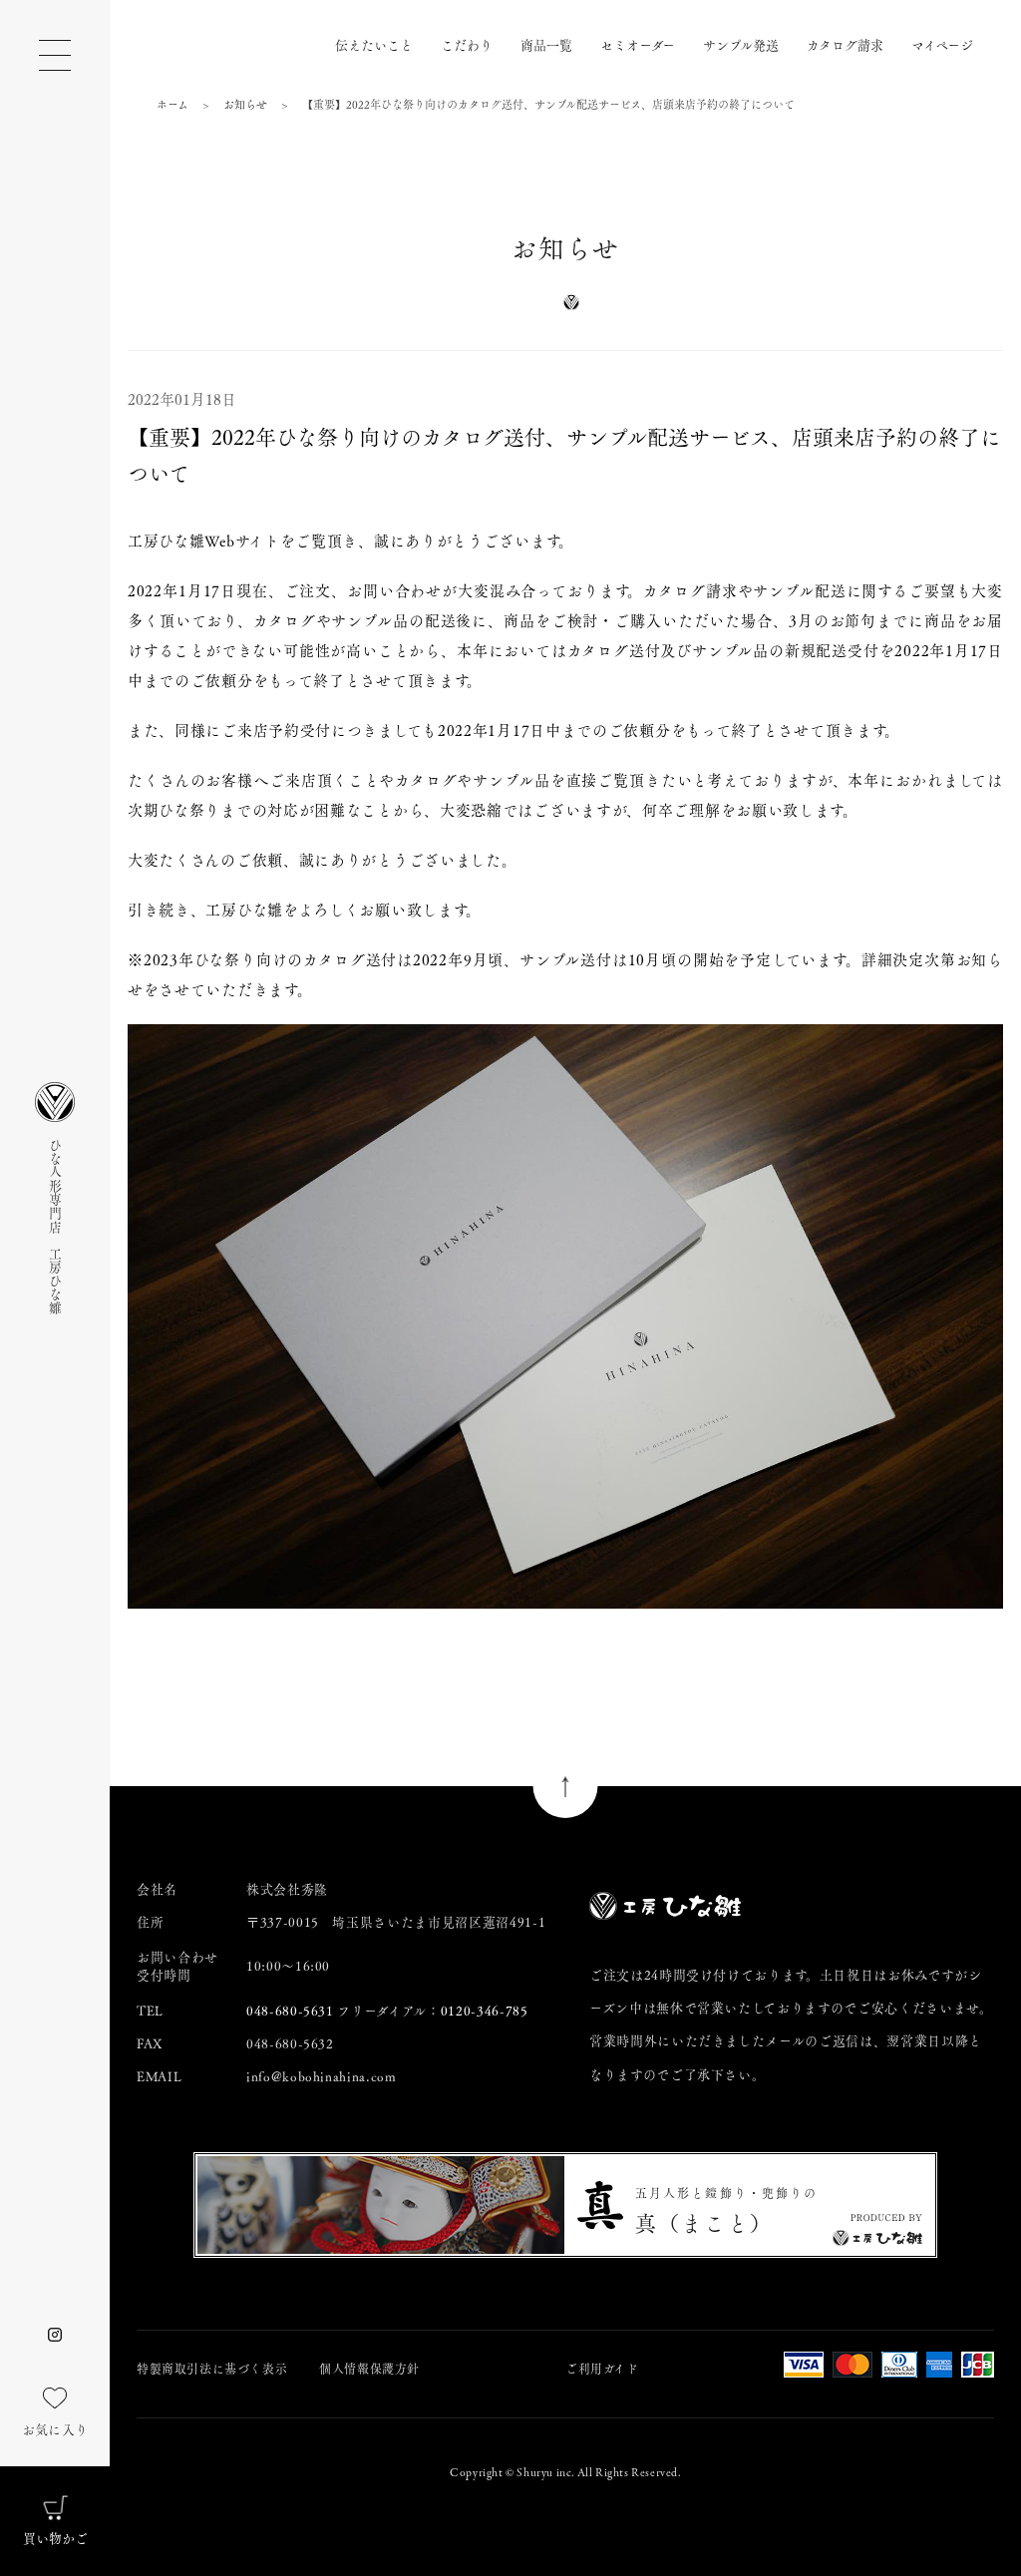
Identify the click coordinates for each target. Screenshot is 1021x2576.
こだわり (467, 44)
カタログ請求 (845, 44)
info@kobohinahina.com (322, 2076)
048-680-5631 (290, 2010)
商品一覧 (546, 44)
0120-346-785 (485, 2010)
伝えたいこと (374, 44)
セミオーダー (638, 44)
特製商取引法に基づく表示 (212, 2369)
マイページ (942, 44)
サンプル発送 (741, 44)
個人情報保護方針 (369, 2369)
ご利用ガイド (602, 2369)
